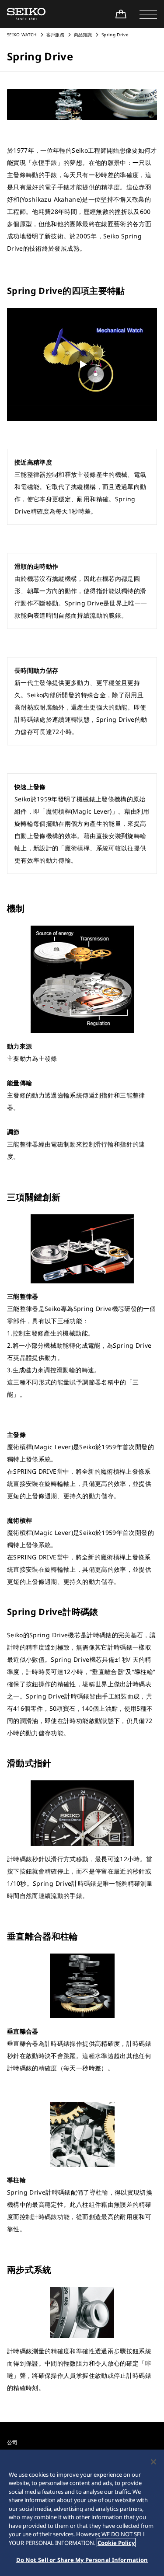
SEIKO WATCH (22, 35)
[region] (82, 2513)
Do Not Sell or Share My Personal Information (82, 2560)
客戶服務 (55, 35)
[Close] (154, 2462)
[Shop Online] (121, 14)
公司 (12, 2442)
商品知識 (83, 35)
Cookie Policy (116, 2543)
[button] (148, 14)
